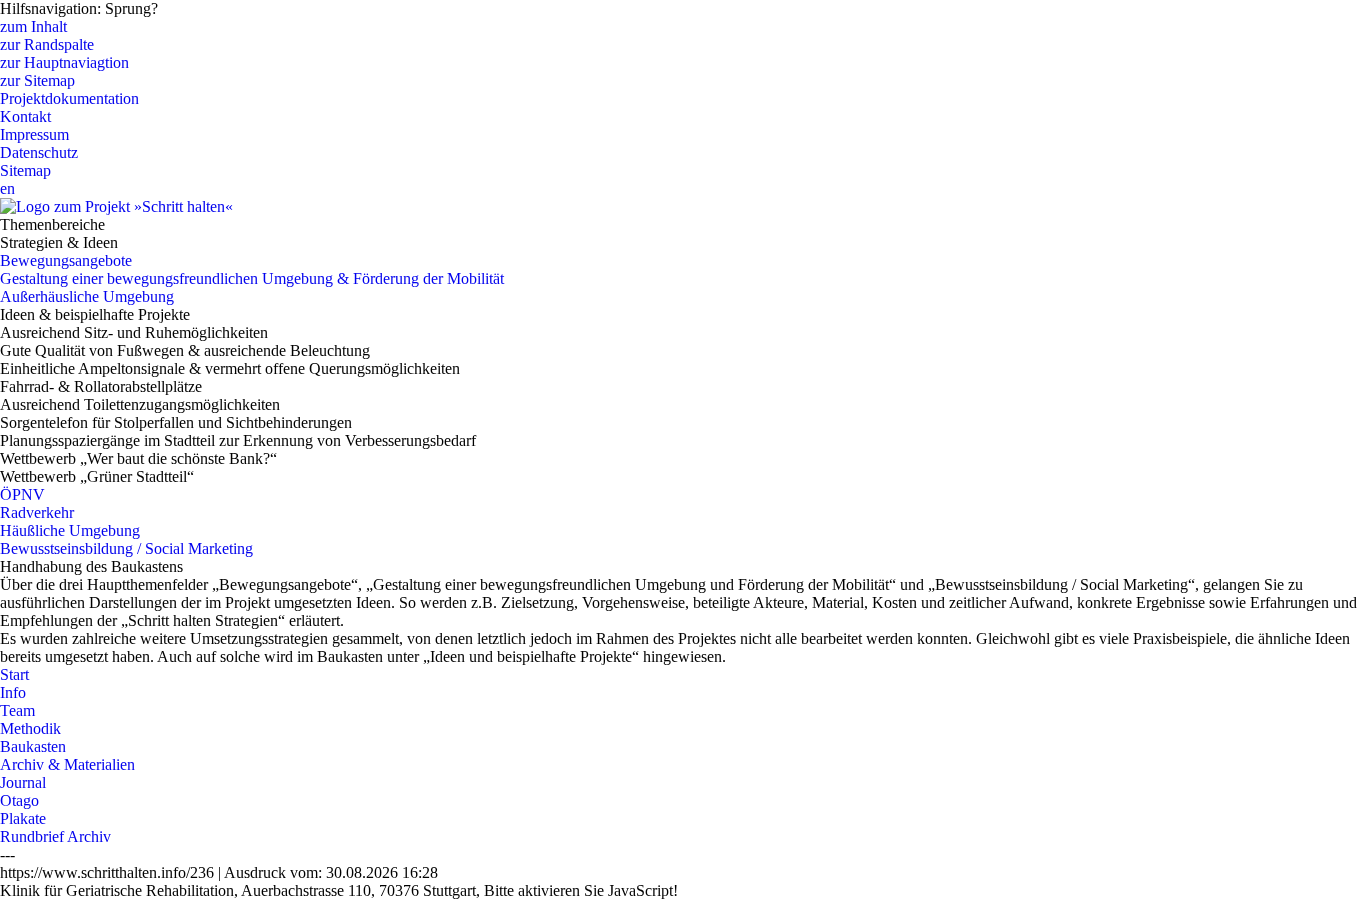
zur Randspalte (47, 44)
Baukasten (33, 746)
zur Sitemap (37, 80)
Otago (19, 800)
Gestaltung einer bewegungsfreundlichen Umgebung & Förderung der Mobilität (252, 278)
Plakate (23, 818)
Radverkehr (37, 512)
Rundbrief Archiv (55, 836)
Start (14, 674)
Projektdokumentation (69, 98)
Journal (23, 782)
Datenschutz (39, 152)
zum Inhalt (33, 26)
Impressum (34, 134)
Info (13, 692)
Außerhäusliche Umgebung (87, 296)
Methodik (30, 728)
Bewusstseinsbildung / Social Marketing (126, 548)
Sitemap (25, 170)
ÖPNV (22, 494)
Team (17, 710)
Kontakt (25, 116)
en (7, 188)
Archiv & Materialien (67, 764)
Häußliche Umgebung (70, 530)
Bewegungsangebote (66, 260)
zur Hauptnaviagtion (64, 62)
